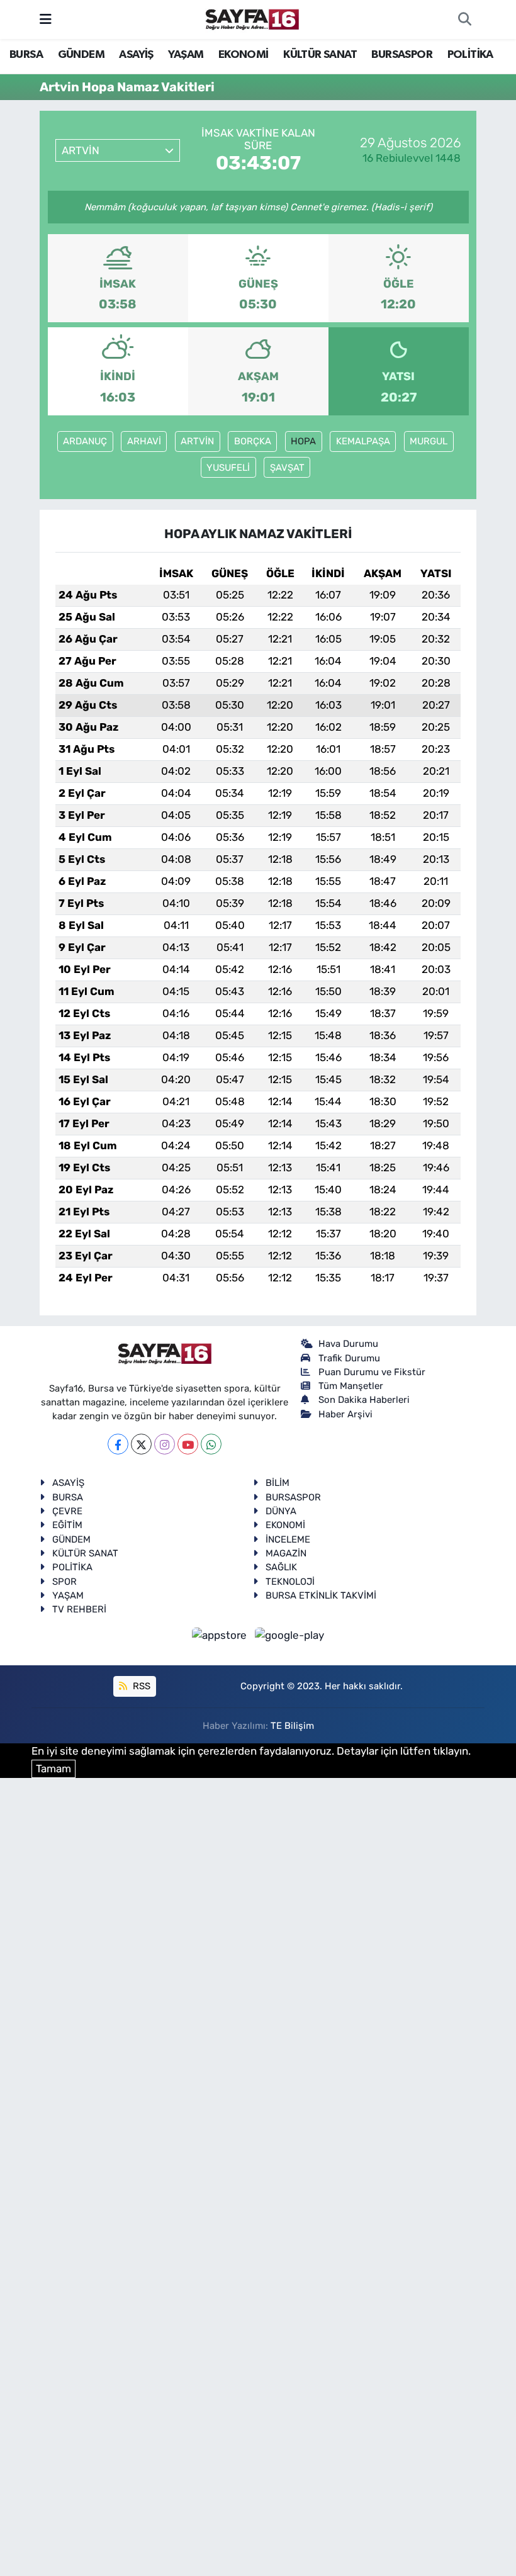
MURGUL (429, 441)
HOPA (303, 441)
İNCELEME (288, 1539)
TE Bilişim (292, 1726)
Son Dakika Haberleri (364, 1400)
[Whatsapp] (211, 1444)
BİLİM (278, 1483)
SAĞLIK (281, 1567)
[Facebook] (118, 1444)
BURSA (26, 55)
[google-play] (290, 1635)
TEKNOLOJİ (290, 1582)
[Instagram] (165, 1444)
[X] (141, 1444)
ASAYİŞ (136, 55)
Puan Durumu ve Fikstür (372, 1372)
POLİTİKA (470, 55)
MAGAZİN (286, 1553)
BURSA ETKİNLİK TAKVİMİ (321, 1595)
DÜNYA (281, 1511)
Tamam (53, 1769)
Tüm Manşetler (351, 1386)
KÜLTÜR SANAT (320, 55)
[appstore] (221, 1635)
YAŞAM (186, 55)
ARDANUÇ (85, 441)
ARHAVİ (144, 441)
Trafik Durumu (349, 1358)
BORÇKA (253, 441)
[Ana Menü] (46, 19)
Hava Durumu (348, 1344)
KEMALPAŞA (363, 441)
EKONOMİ (244, 55)
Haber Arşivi (345, 1414)
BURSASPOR (402, 55)
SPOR (64, 1582)
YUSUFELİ (228, 468)
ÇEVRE (67, 1511)
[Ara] (464, 20)
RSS (140, 1686)
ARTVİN (197, 441)
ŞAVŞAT (287, 468)
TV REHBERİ (79, 1609)
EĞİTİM (67, 1525)
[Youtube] (188, 1444)
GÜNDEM (81, 55)
